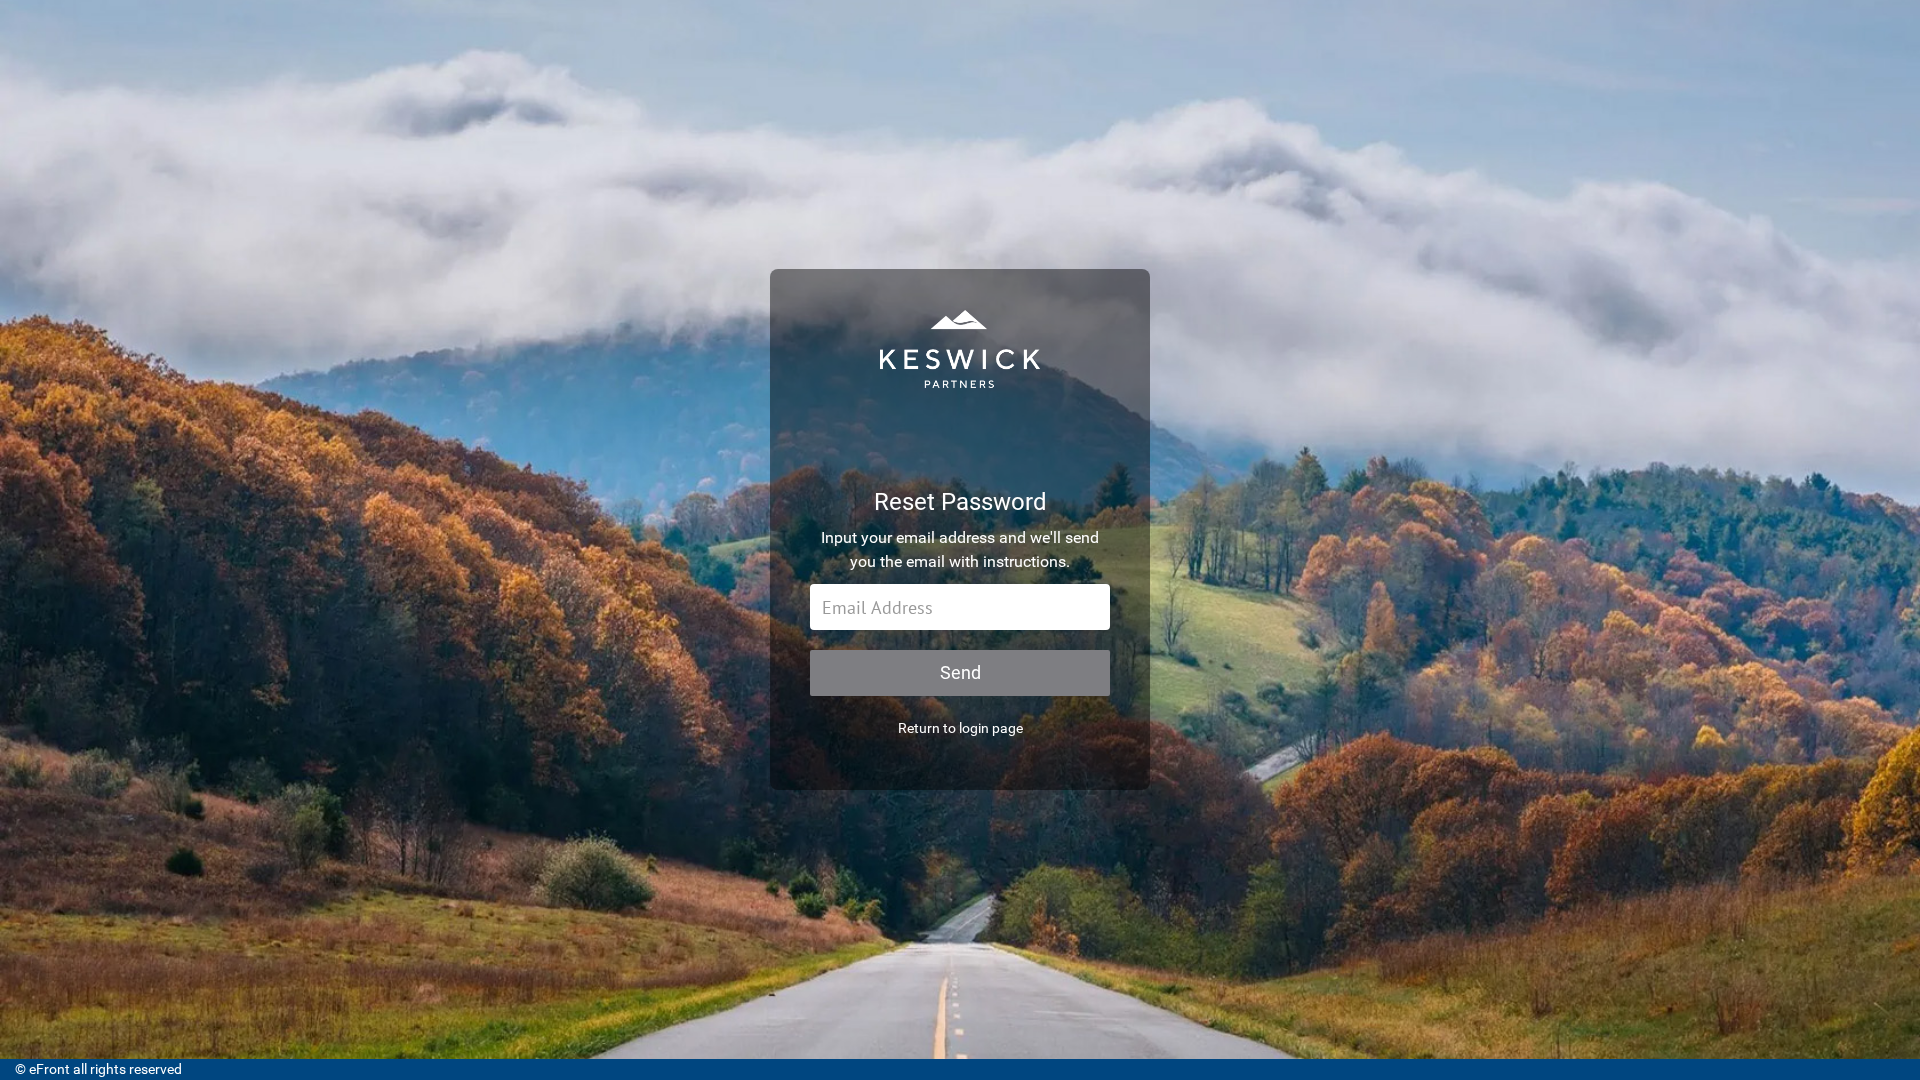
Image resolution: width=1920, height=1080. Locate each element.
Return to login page (960, 728)
